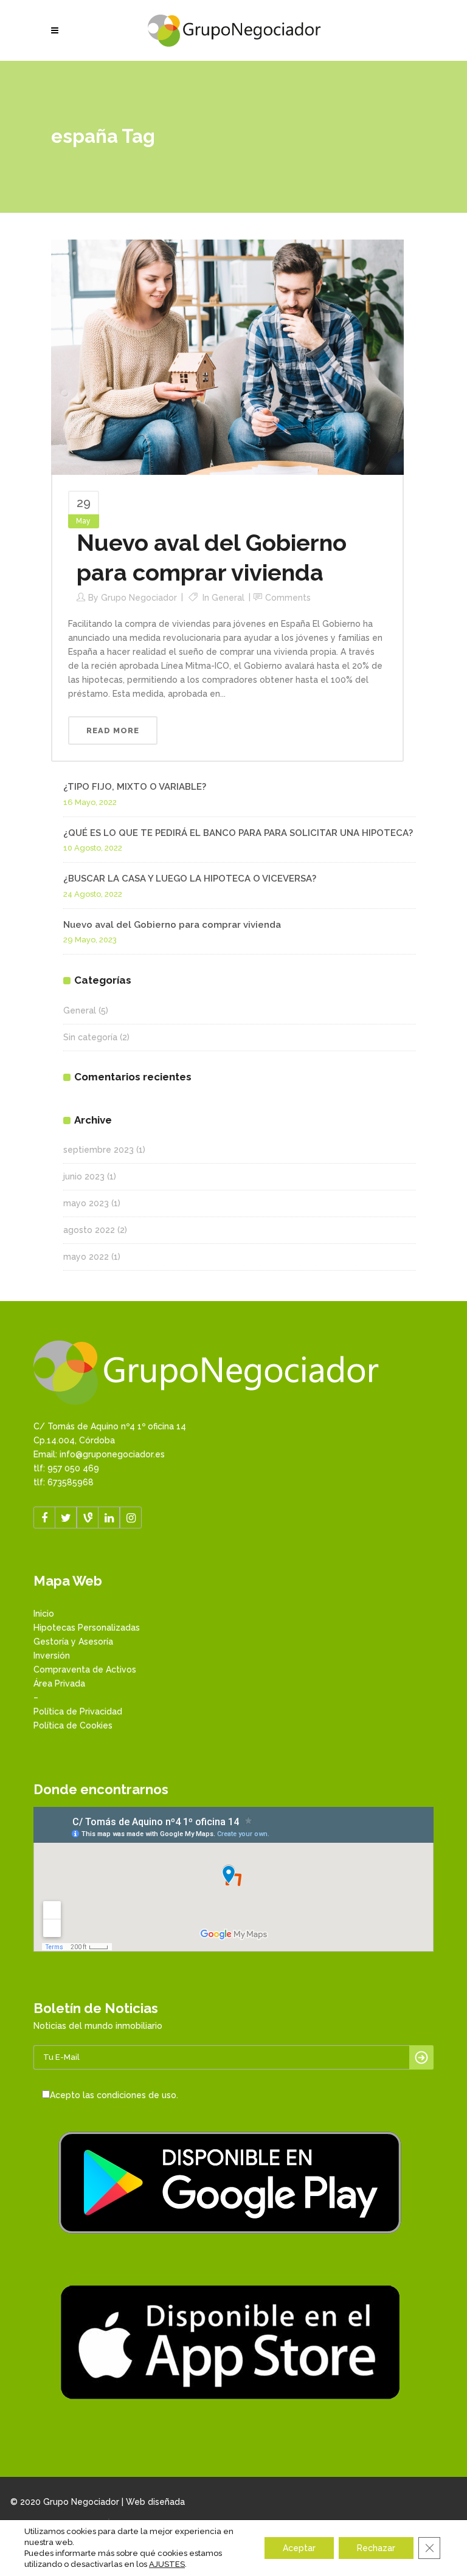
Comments (288, 598)
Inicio (44, 1614)
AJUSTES (167, 2564)
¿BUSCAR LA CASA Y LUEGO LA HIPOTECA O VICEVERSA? (190, 879)
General (228, 598)
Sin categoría (90, 1037)
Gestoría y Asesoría (73, 1642)
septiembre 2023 (99, 1150)
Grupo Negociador (139, 598)
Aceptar (299, 2548)
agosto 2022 (89, 1230)
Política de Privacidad (78, 1711)
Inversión (52, 1656)
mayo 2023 (86, 1203)
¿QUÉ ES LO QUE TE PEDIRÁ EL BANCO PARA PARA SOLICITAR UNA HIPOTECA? (238, 833)
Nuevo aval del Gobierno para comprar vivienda (172, 925)
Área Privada (59, 1683)
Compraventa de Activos (85, 1670)
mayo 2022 (86, 1257)
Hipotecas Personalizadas (87, 1628)
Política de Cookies (73, 1725)
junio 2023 (84, 1176)
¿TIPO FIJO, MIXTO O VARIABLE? (135, 787)
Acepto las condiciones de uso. (114, 2095)
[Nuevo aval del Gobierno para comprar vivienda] (227, 356)
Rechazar (376, 2548)
